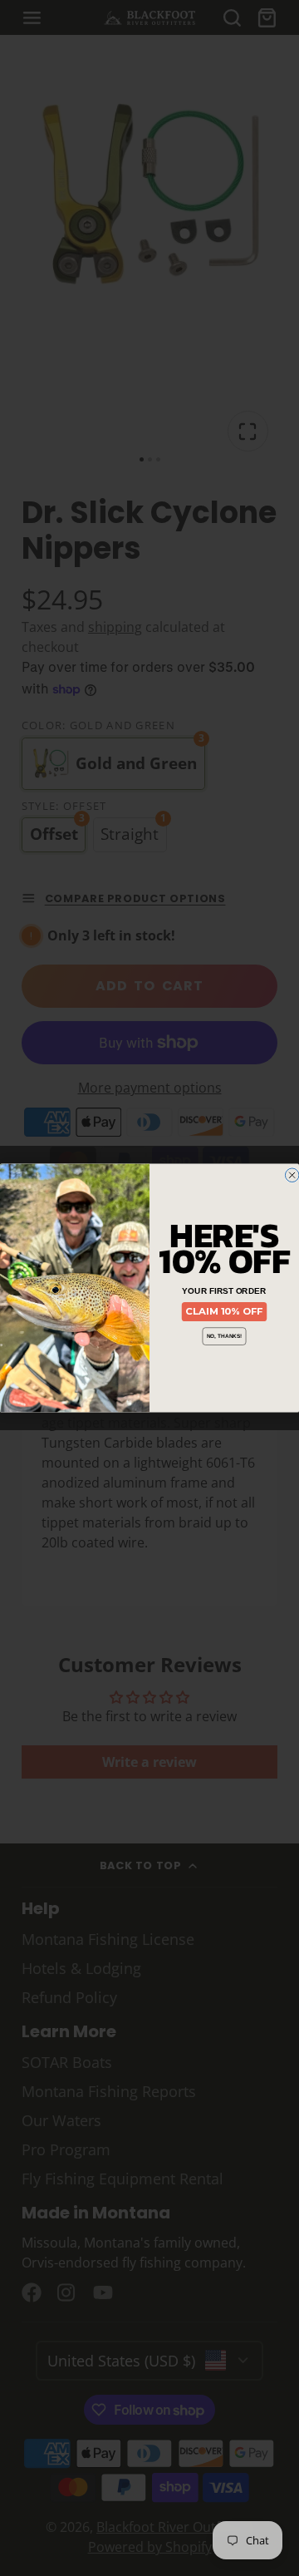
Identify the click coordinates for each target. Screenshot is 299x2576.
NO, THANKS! (224, 1336)
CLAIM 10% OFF (224, 1311)
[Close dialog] (292, 1175)
